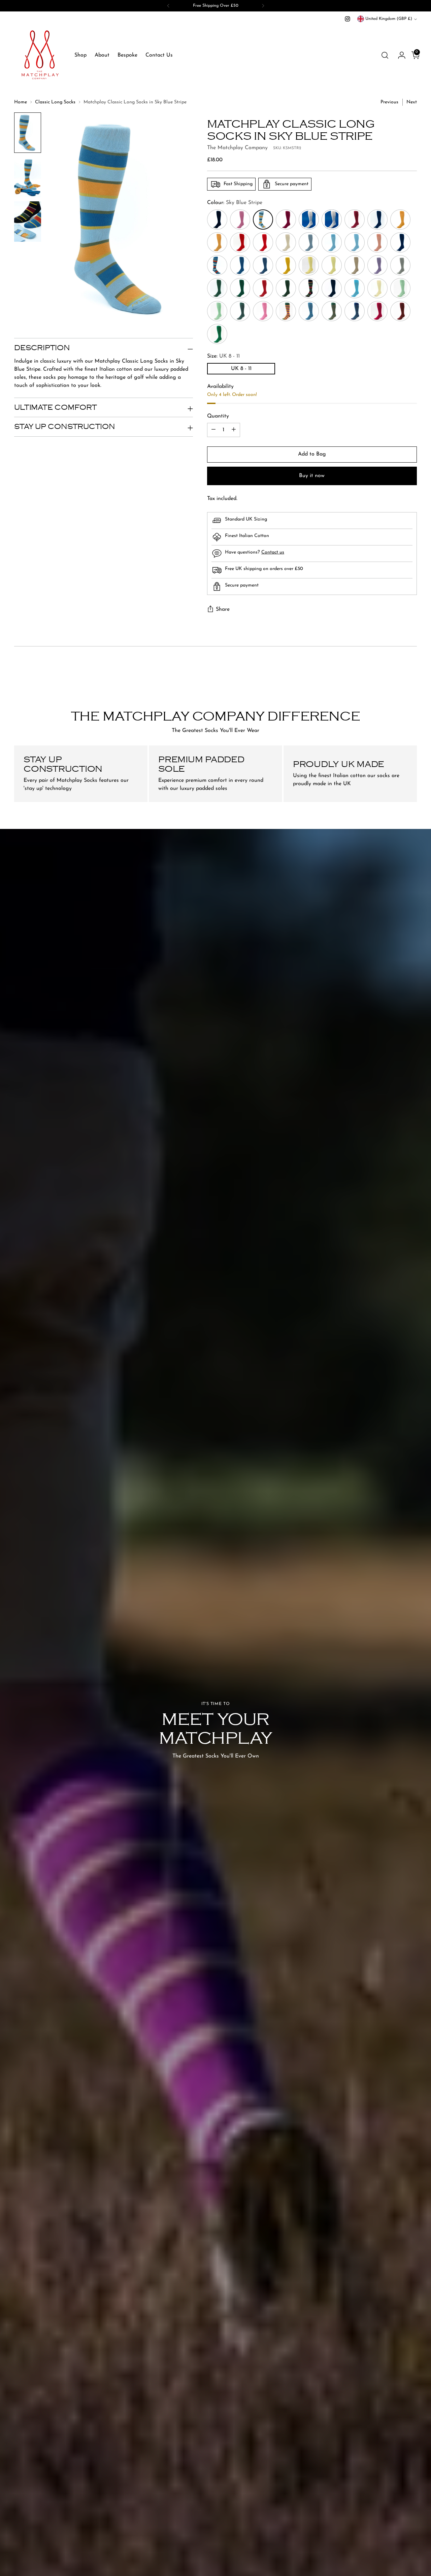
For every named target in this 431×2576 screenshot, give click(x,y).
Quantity (218, 416)
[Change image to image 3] (28, 222)
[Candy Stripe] (286, 311)
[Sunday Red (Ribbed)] (240, 242)
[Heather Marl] (377, 265)
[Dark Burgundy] (400, 311)
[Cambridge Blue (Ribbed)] (400, 288)
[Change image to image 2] (28, 177)
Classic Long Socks (55, 102)
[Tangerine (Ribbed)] (400, 220)
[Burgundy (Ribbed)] (355, 220)
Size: (223, 356)
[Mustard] (286, 265)
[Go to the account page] (399, 55)
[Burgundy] (286, 220)
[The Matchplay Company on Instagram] (347, 19)
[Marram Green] (240, 311)
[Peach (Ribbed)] (377, 242)
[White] (332, 220)
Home (21, 102)
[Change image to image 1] (28, 133)
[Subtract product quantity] (213, 430)
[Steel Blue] (309, 242)
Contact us (273, 553)
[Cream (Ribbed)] (377, 288)
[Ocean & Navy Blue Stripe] (309, 311)
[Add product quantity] (234, 430)
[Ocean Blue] (240, 265)
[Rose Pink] (263, 311)
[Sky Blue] (355, 242)
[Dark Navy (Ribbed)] (332, 288)
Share (223, 609)
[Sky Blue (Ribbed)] (332, 242)
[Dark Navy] (217, 220)
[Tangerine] (217, 242)
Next (412, 102)
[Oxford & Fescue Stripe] (355, 311)
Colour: (235, 203)
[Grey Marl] (400, 265)
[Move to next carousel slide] (411, 673)
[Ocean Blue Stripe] (217, 265)
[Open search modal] (385, 55)
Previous (389, 102)
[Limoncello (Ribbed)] (309, 265)
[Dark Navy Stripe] (309, 288)
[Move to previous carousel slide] (396, 673)
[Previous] (168, 6)
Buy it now (312, 476)
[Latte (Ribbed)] (355, 265)
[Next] (263, 6)
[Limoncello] (332, 265)
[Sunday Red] (263, 242)
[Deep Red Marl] (263, 288)
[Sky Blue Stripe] (263, 220)
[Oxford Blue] (400, 242)
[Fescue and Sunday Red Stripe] (332, 311)
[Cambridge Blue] (217, 311)
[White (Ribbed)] (309, 220)
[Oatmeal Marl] (286, 242)
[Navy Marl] (263, 265)
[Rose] (240, 220)
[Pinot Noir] (377, 311)
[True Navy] (377, 220)
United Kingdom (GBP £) (389, 19)
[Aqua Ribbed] (355, 288)
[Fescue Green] (240, 288)
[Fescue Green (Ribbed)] (217, 288)
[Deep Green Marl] (286, 288)
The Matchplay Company (237, 148)
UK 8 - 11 (241, 369)
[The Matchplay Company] (39, 55)
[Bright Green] (217, 334)
